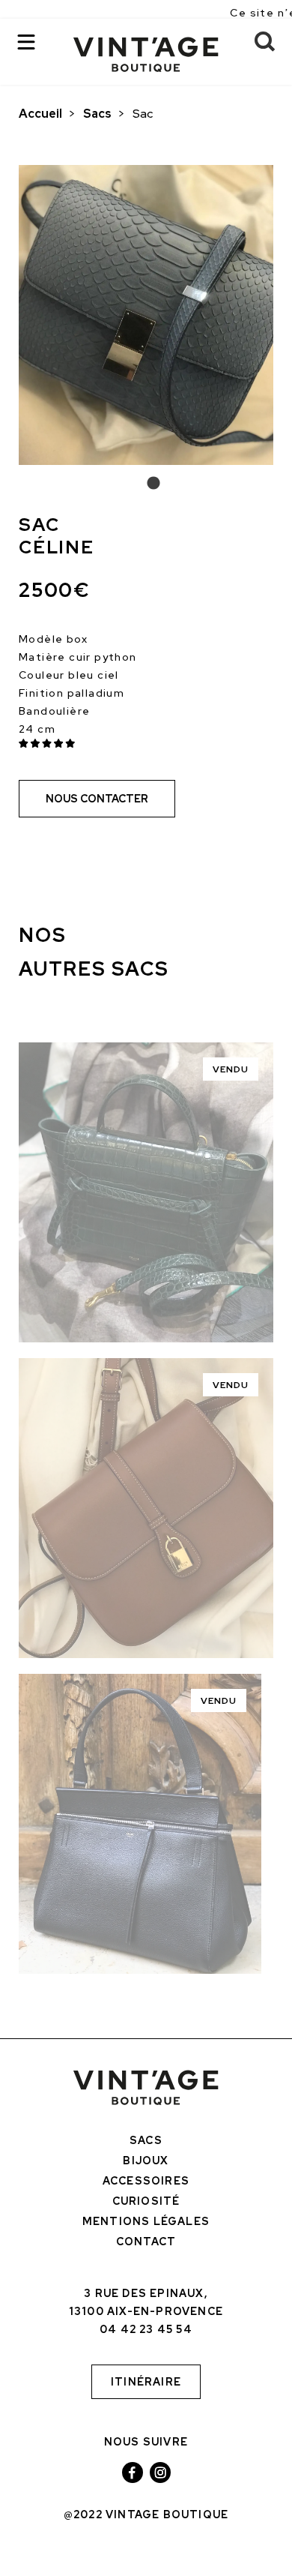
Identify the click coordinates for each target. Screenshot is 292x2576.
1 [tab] (146, 484)
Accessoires (146, 2181)
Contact (146, 2242)
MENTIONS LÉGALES (146, 2221)
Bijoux (146, 2161)
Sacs (97, 114)
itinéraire (146, 2382)
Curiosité (146, 2201)
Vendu (231, 1069)
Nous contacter (97, 799)
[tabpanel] (146, 315)
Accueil (40, 114)
